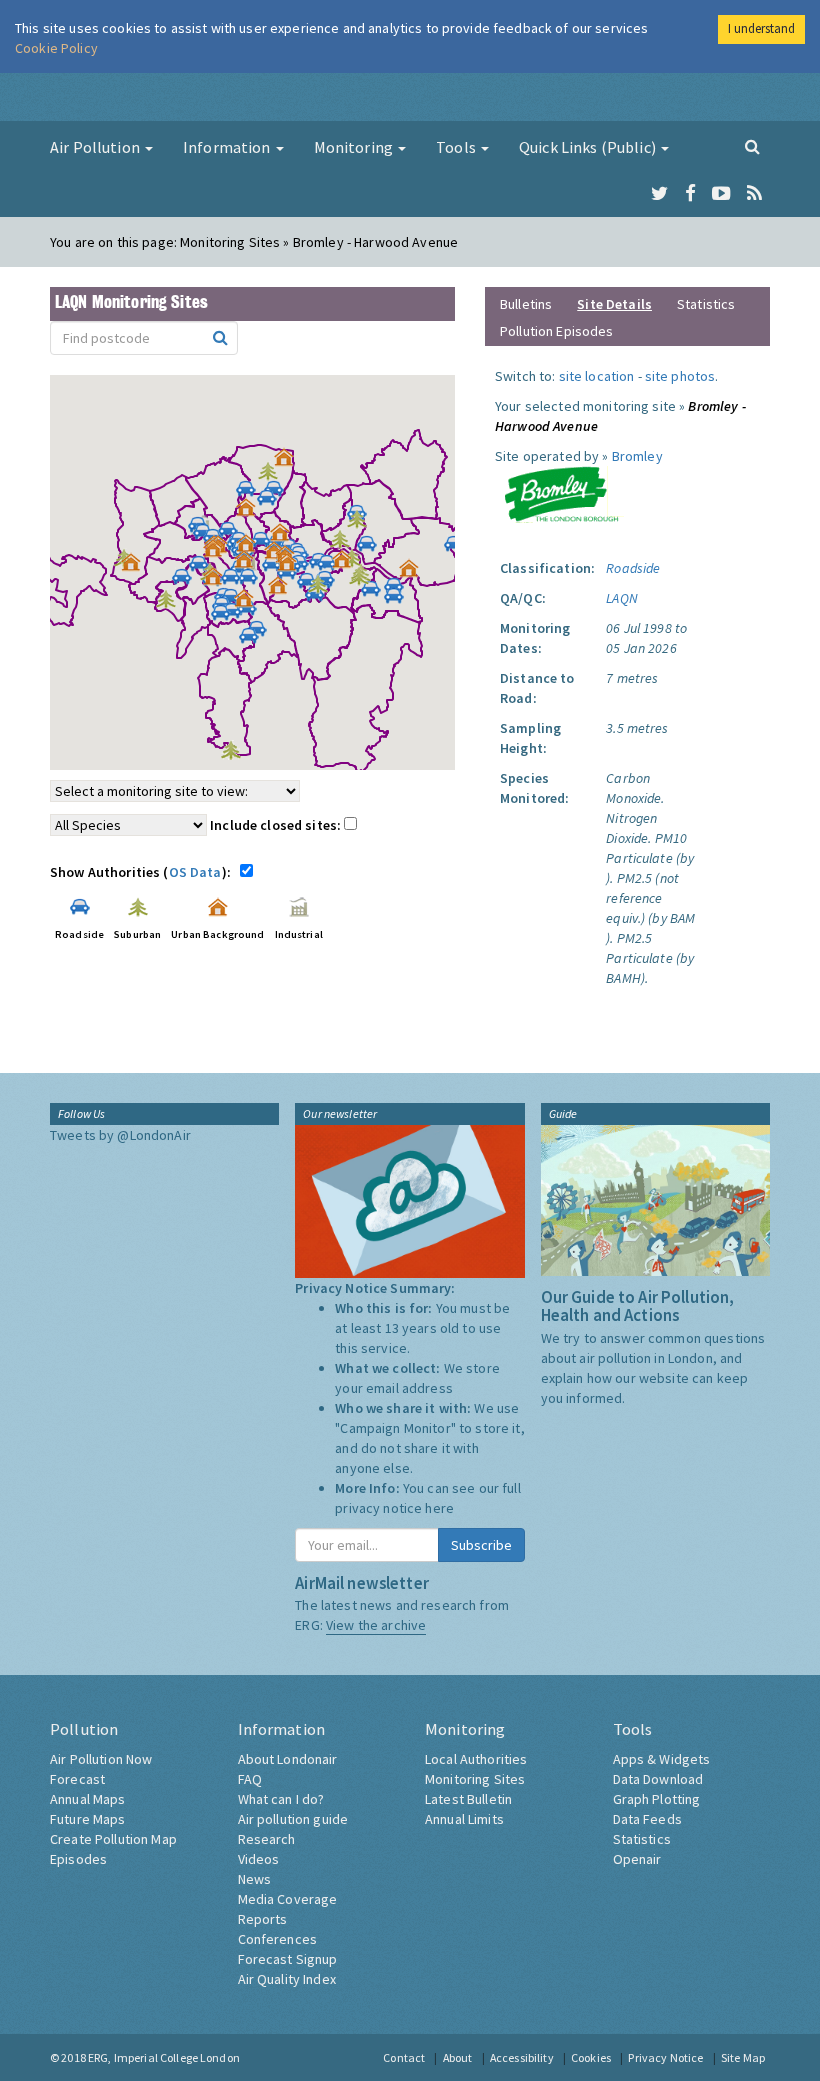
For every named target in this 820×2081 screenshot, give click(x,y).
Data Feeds (647, 1819)
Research (267, 1839)
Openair (637, 1859)
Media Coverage (288, 1899)
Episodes (78, 1859)
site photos (680, 376)
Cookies (591, 2057)
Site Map (743, 2057)
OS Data (195, 872)
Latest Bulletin (468, 1799)
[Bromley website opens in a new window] (561, 493)
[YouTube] (721, 194)
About (458, 2057)
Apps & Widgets (662, 1759)
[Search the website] (752, 146)
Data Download (658, 1779)
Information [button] (228, 147)
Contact (404, 2057)
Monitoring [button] (355, 147)
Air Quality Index (287, 1979)
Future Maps (88, 1819)
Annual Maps (88, 1799)
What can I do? (281, 1799)
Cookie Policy (56, 48)
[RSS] (754, 194)
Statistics (706, 304)
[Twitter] (659, 194)
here (439, 1508)
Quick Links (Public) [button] (589, 147)
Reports (263, 1919)
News (255, 1879)
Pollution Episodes (557, 331)
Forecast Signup (288, 1959)
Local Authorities (476, 1759)
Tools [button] (457, 147)
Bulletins (526, 304)
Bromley (637, 456)
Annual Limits (464, 1819)
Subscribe (481, 1545)
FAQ (250, 1779)
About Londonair (288, 1759)
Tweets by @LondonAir (120, 1135)
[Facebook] (690, 194)
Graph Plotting (657, 1799)
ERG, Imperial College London (164, 2057)
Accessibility (522, 2057)
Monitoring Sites (475, 1779)
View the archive (376, 1625)
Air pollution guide (293, 1819)
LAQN (622, 598)
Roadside (633, 568)
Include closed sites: (277, 825)
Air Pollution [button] (96, 147)
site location (597, 376)
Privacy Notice (665, 2057)
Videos (259, 1859)
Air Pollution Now (101, 1759)
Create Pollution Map (113, 1839)
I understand (761, 28)
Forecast (77, 1779)
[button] (289, 462)
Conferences (278, 1939)
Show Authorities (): (143, 872)
